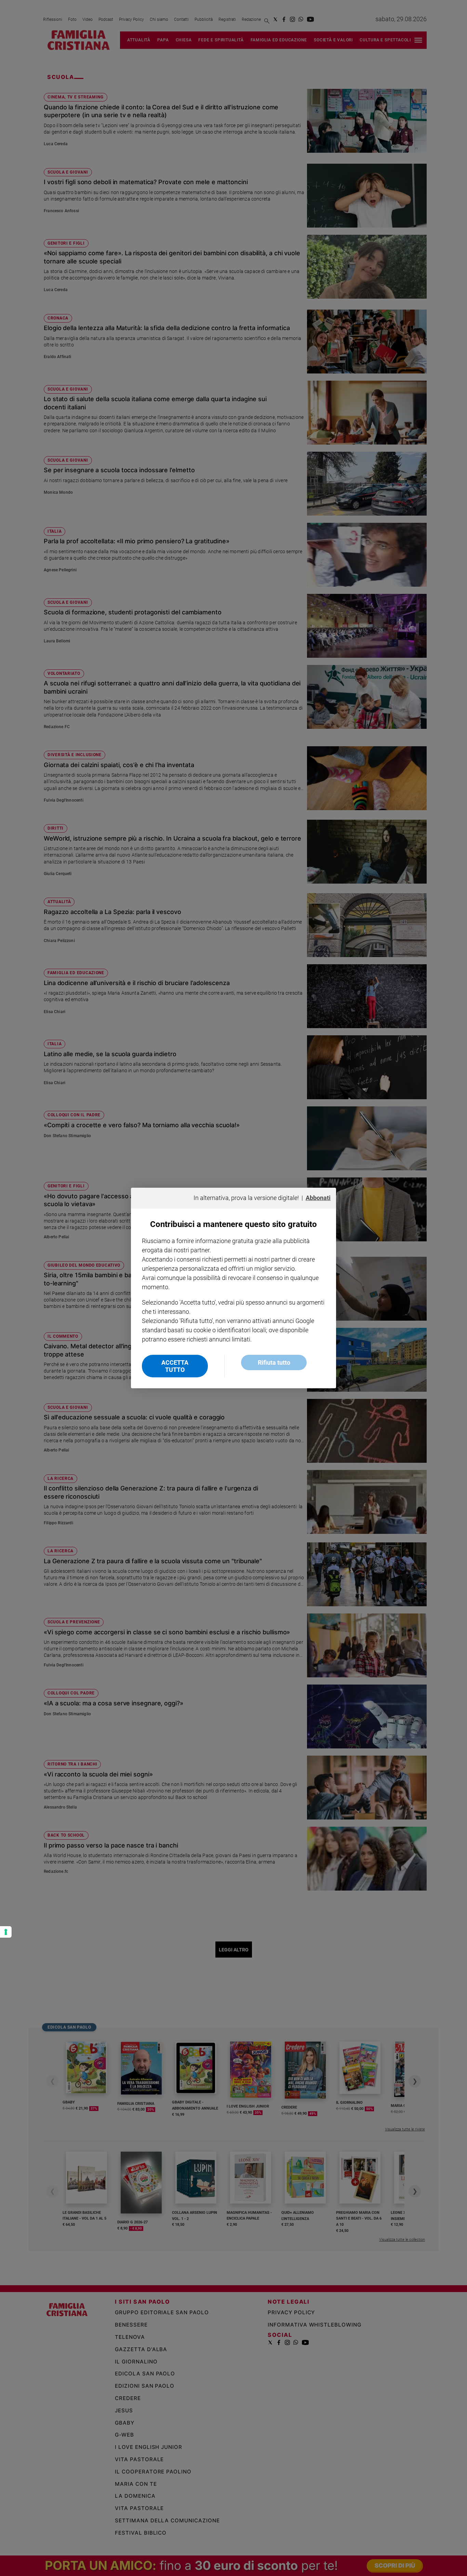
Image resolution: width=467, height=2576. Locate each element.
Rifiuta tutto (274, 1362)
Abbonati (318, 1198)
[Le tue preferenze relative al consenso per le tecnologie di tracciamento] (6, 1932)
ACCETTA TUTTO (175, 1366)
